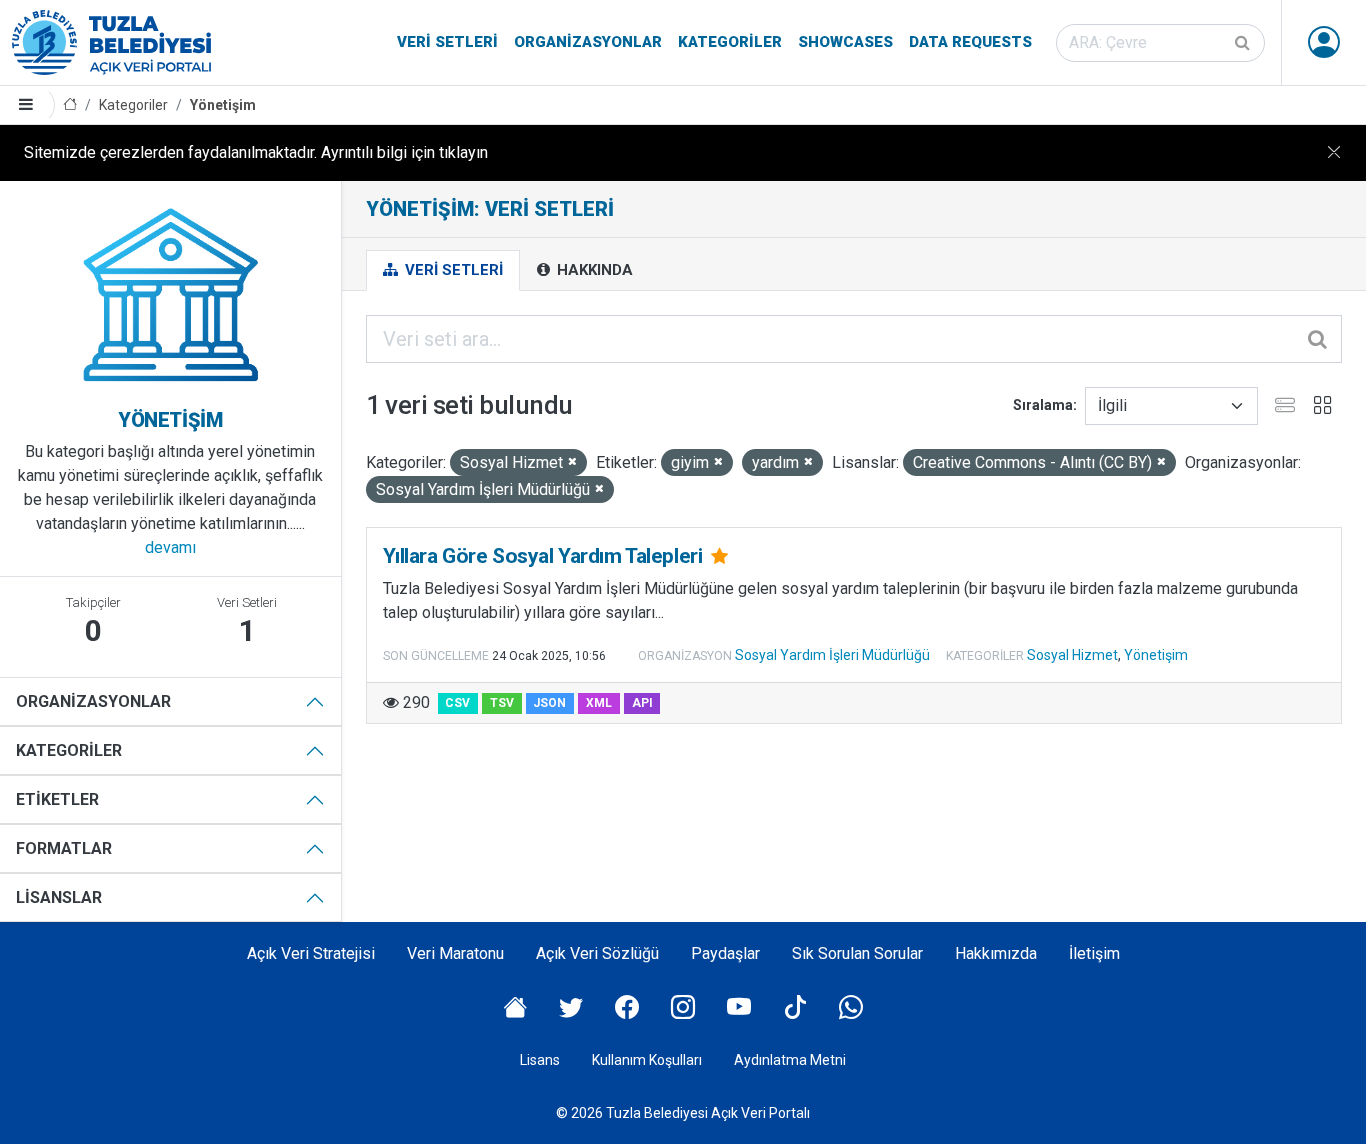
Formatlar (64, 848)
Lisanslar (59, 897)
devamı (170, 547)
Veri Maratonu (455, 953)
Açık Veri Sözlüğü (597, 953)
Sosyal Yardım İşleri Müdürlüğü (832, 655)
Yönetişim (223, 105)
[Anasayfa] (70, 105)
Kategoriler (730, 42)
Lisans (540, 1060)
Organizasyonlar (588, 42)
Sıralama (1043, 405)
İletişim (1094, 953)
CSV (457, 703)
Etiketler (57, 799)
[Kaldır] (572, 462)
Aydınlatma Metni (790, 1060)
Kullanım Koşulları (647, 1060)
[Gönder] (1244, 43)
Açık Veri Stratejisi (311, 953)
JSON (549, 703)
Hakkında (593, 270)
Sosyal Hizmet (1072, 655)
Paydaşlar (725, 953)
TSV (502, 703)
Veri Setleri (447, 42)
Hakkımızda (996, 953)
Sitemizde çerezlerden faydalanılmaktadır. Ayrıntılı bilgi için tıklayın (256, 152)
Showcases (845, 42)
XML (599, 703)
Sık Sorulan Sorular (857, 953)
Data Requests (970, 42)
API (642, 703)
